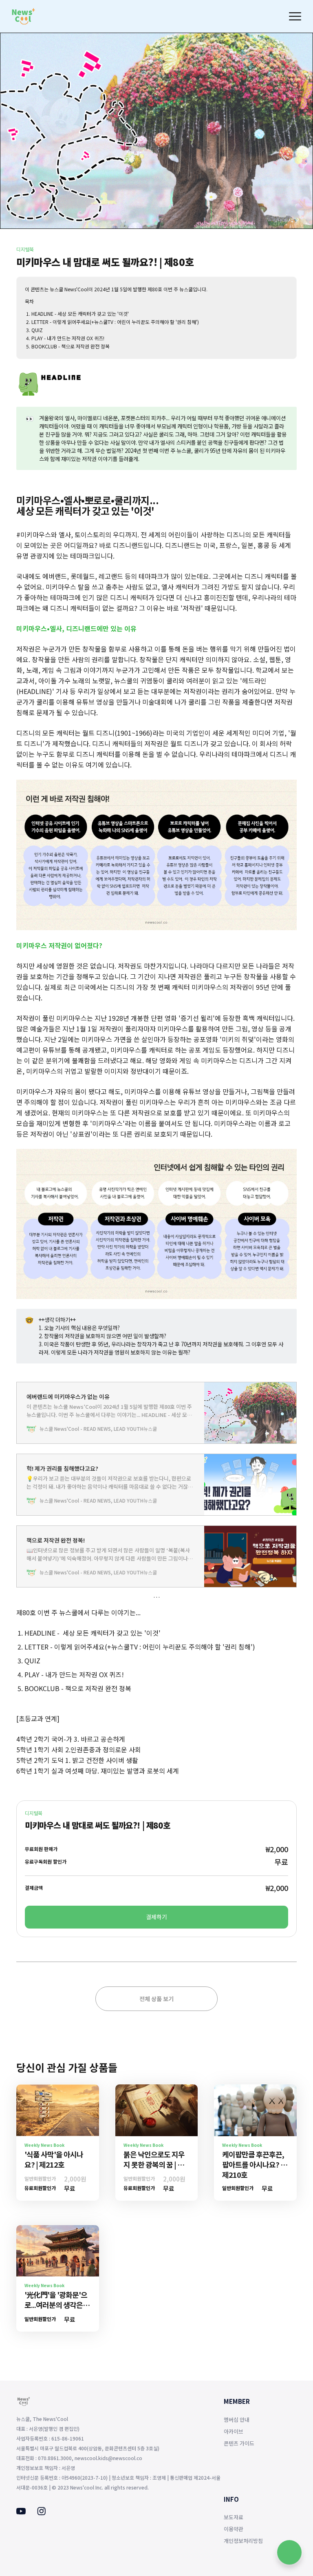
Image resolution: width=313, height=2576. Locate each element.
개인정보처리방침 (243, 2541)
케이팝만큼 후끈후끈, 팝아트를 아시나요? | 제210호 (253, 2164)
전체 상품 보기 (156, 1999)
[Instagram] (41, 2513)
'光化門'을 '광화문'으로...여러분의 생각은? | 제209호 (57, 2305)
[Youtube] (21, 2512)
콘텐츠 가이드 (239, 2443)
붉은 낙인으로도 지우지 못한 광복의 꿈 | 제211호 (154, 2164)
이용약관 (234, 2529)
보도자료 (234, 2517)
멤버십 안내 (237, 2420)
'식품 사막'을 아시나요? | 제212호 (54, 2159)
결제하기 (156, 1917)
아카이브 (234, 2431)
